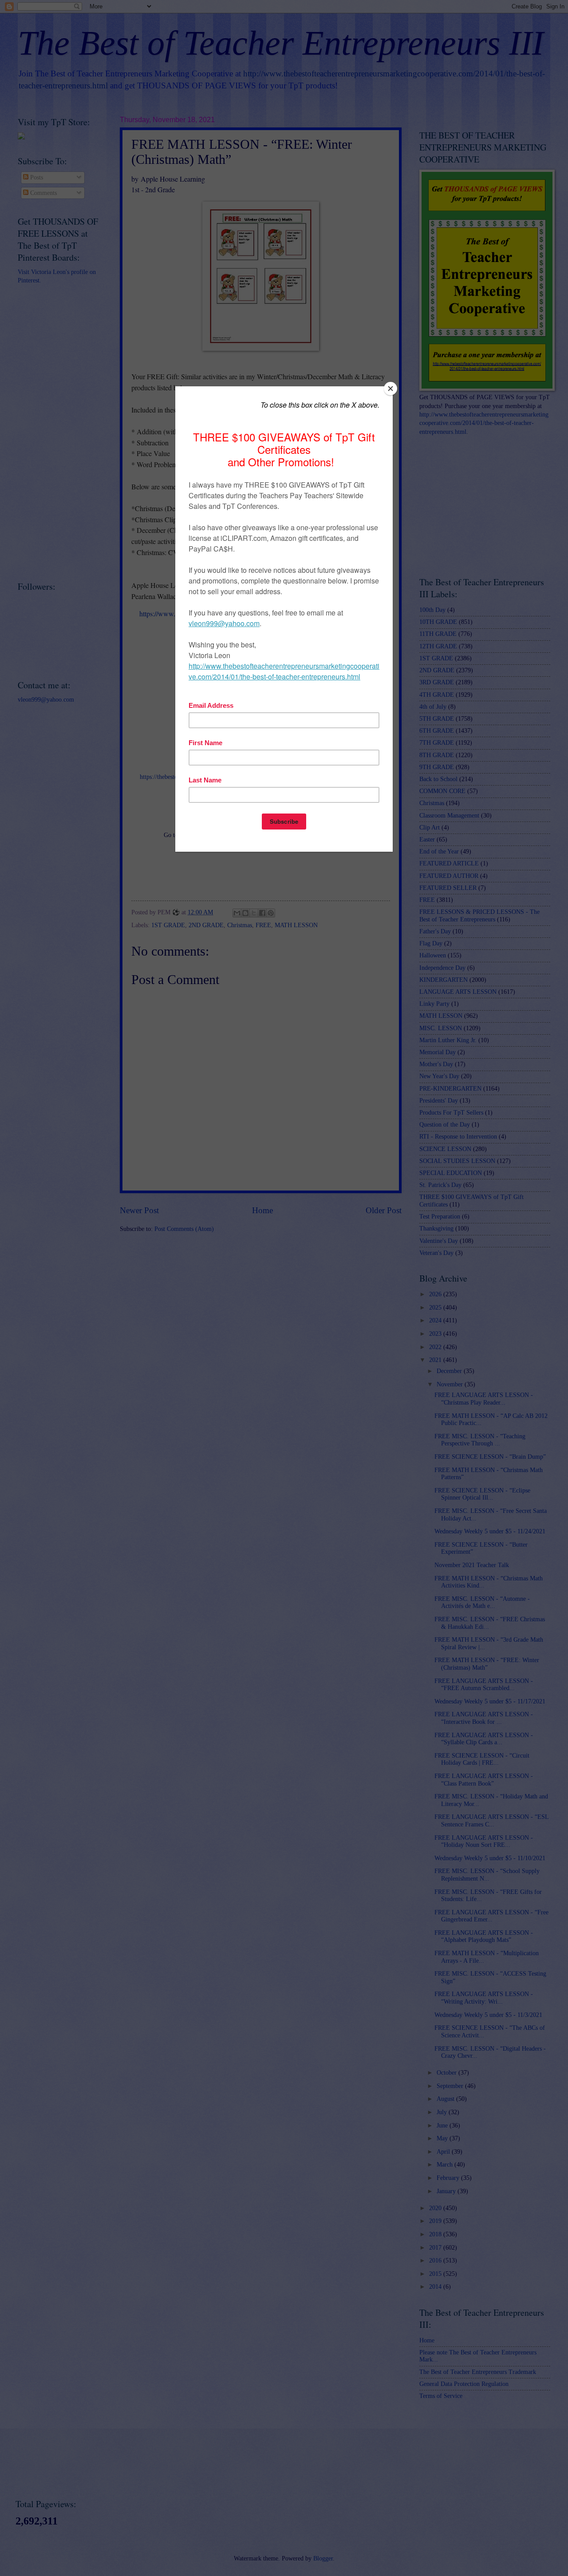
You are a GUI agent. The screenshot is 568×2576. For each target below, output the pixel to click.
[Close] (390, 389)
